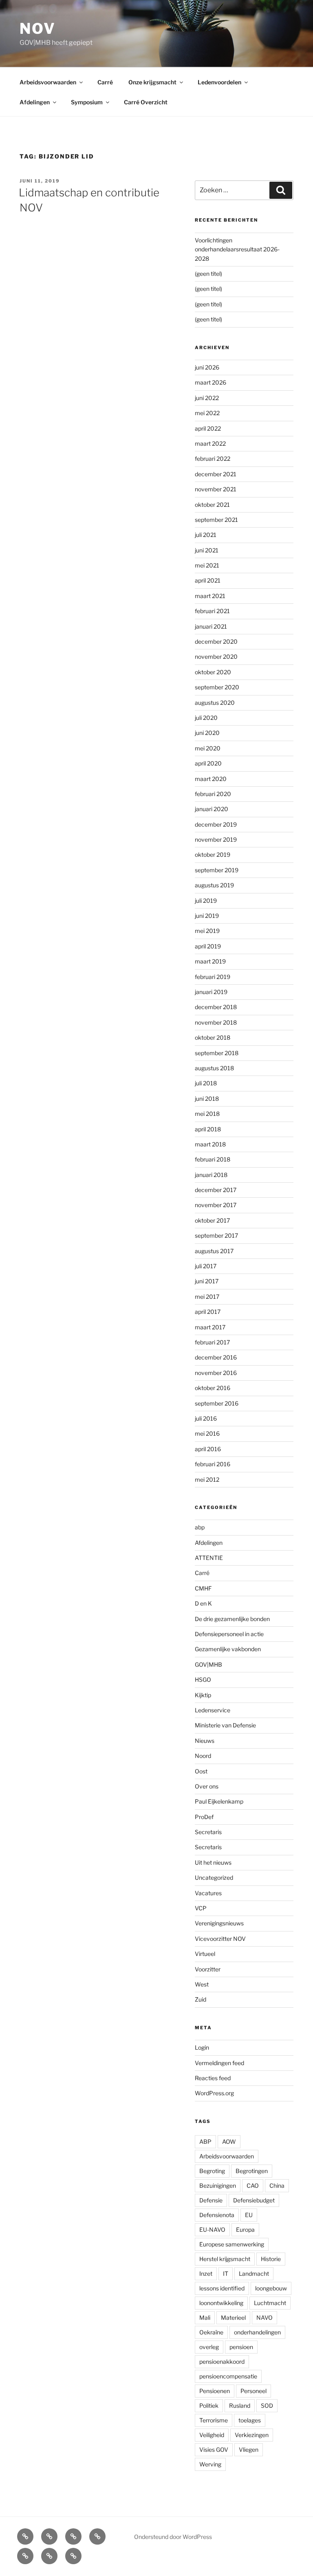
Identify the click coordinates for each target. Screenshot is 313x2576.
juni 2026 (207, 367)
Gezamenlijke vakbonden (228, 1649)
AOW (229, 2142)
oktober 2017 (212, 1220)
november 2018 (216, 1022)
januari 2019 (211, 992)
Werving (210, 2464)
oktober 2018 (213, 1037)
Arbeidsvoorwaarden (48, 82)
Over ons (207, 1786)
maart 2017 (210, 1327)
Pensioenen (215, 2391)
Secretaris (208, 1832)
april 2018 (208, 1129)
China (277, 2186)
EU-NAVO (212, 2230)
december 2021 (216, 474)
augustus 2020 (215, 703)
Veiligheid (212, 2435)
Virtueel (205, 1954)
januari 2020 (212, 809)
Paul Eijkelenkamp (219, 1801)
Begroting (212, 2171)
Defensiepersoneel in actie (229, 1634)
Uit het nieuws (213, 1862)
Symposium (87, 102)
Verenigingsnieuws (219, 1923)
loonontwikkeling (221, 2303)
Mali (205, 2318)
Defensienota (217, 2215)
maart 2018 (210, 1144)
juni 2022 (207, 398)
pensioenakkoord (222, 2362)
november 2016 (216, 1373)
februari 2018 (213, 1159)
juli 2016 (206, 1418)
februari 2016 (213, 1464)
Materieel (233, 2318)
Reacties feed (213, 2078)
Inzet (206, 2274)
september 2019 (217, 870)
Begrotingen (252, 2171)
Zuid (201, 1999)
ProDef (204, 1817)
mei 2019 (207, 931)
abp (200, 1527)
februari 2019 (213, 977)
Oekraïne (211, 2332)
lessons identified (222, 2288)
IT (226, 2274)
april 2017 (208, 1312)
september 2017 (216, 1235)
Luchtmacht (270, 2303)
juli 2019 (206, 901)
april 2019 (208, 946)
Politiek (209, 2406)
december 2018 (216, 1007)
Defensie (211, 2200)
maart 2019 (210, 961)
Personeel (253, 2391)
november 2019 (216, 839)
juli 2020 (206, 718)
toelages (250, 2420)
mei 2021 (207, 565)
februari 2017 (212, 1342)
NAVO (265, 2318)
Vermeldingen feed (219, 2063)
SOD (267, 2406)
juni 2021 (207, 550)
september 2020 (217, 687)
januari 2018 (211, 1175)
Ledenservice (213, 1710)
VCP (201, 1908)
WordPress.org (214, 2093)
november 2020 (216, 657)
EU (249, 2215)
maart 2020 (211, 779)
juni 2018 (207, 1099)
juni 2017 (207, 1281)
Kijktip (203, 1695)
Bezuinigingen (218, 2186)
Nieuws (205, 1741)
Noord (203, 1756)
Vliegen (249, 2450)
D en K (203, 1603)
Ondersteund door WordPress (173, 2537)
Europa (245, 2230)
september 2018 (217, 1053)
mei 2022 (207, 413)
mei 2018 (207, 1114)
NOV (38, 29)
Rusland (240, 2406)
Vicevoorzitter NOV (220, 1939)
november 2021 (216, 489)
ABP (205, 2142)
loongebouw (271, 2288)
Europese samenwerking (232, 2244)
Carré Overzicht (146, 102)
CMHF (203, 1588)
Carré (105, 82)
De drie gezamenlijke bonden (232, 1619)
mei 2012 (207, 1479)
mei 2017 (207, 1297)
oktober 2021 (212, 505)
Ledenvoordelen (219, 82)
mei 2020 (208, 748)
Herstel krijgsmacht (225, 2259)
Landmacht (254, 2274)
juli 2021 (206, 535)
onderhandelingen (257, 2332)
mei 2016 (207, 1433)
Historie (271, 2259)
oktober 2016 (213, 1388)
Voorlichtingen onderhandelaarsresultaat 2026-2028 (237, 249)
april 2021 (208, 580)
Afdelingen (35, 102)
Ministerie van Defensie (225, 1725)
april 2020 (208, 763)
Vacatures (208, 1893)
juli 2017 (206, 1266)
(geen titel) (208, 274)
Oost (201, 1771)
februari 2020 (213, 794)
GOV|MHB (208, 1664)
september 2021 (216, 520)
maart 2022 (210, 443)
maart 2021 (210, 596)
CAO (253, 2186)
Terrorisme (214, 2420)
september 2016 (217, 1403)
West (202, 1984)
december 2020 (216, 641)
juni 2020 (207, 733)
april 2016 (208, 1449)
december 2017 (216, 1190)
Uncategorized (214, 1878)
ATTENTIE (209, 1558)
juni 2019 (207, 916)
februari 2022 (213, 459)
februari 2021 (212, 611)
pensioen (241, 2347)
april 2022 (208, 428)
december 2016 (216, 1357)
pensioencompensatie (228, 2376)
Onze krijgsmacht (152, 82)
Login (202, 2047)
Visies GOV (214, 2450)
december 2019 (216, 824)
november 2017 (216, 1205)
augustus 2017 (214, 1251)
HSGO (203, 1680)
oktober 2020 (213, 672)
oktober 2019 (213, 855)
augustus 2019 (214, 885)
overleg (209, 2347)
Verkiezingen (252, 2435)
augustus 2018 (214, 1068)
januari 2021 (211, 626)
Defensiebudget (254, 2200)
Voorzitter (208, 1969)
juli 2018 (206, 1083)
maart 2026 (211, 382)
